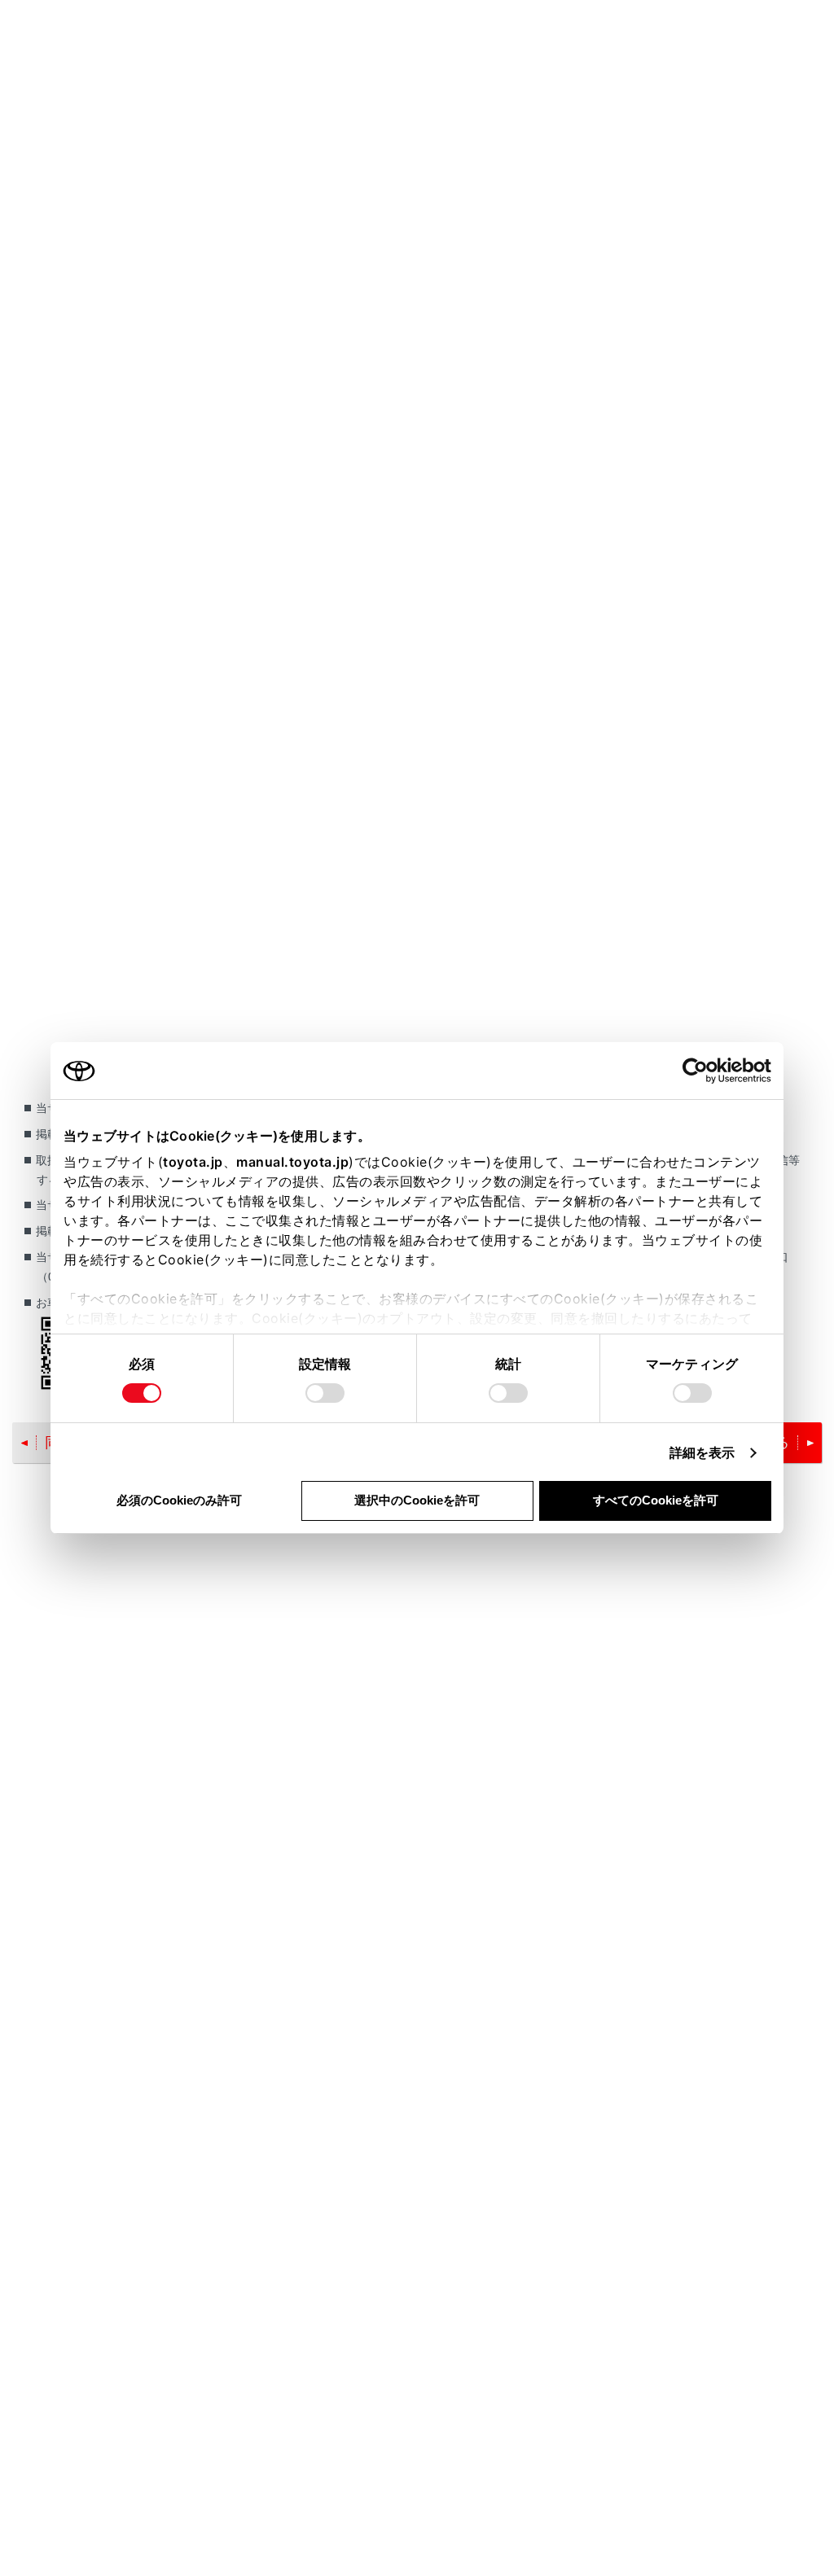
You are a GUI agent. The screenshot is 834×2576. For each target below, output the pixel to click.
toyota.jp (193, 1162)
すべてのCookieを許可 (656, 1500)
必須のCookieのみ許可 (179, 1500)
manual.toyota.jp (292, 1162)
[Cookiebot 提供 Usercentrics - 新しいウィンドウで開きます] (700, 1071)
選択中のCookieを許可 (417, 1500)
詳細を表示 (702, 1452)
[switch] (325, 1393)
